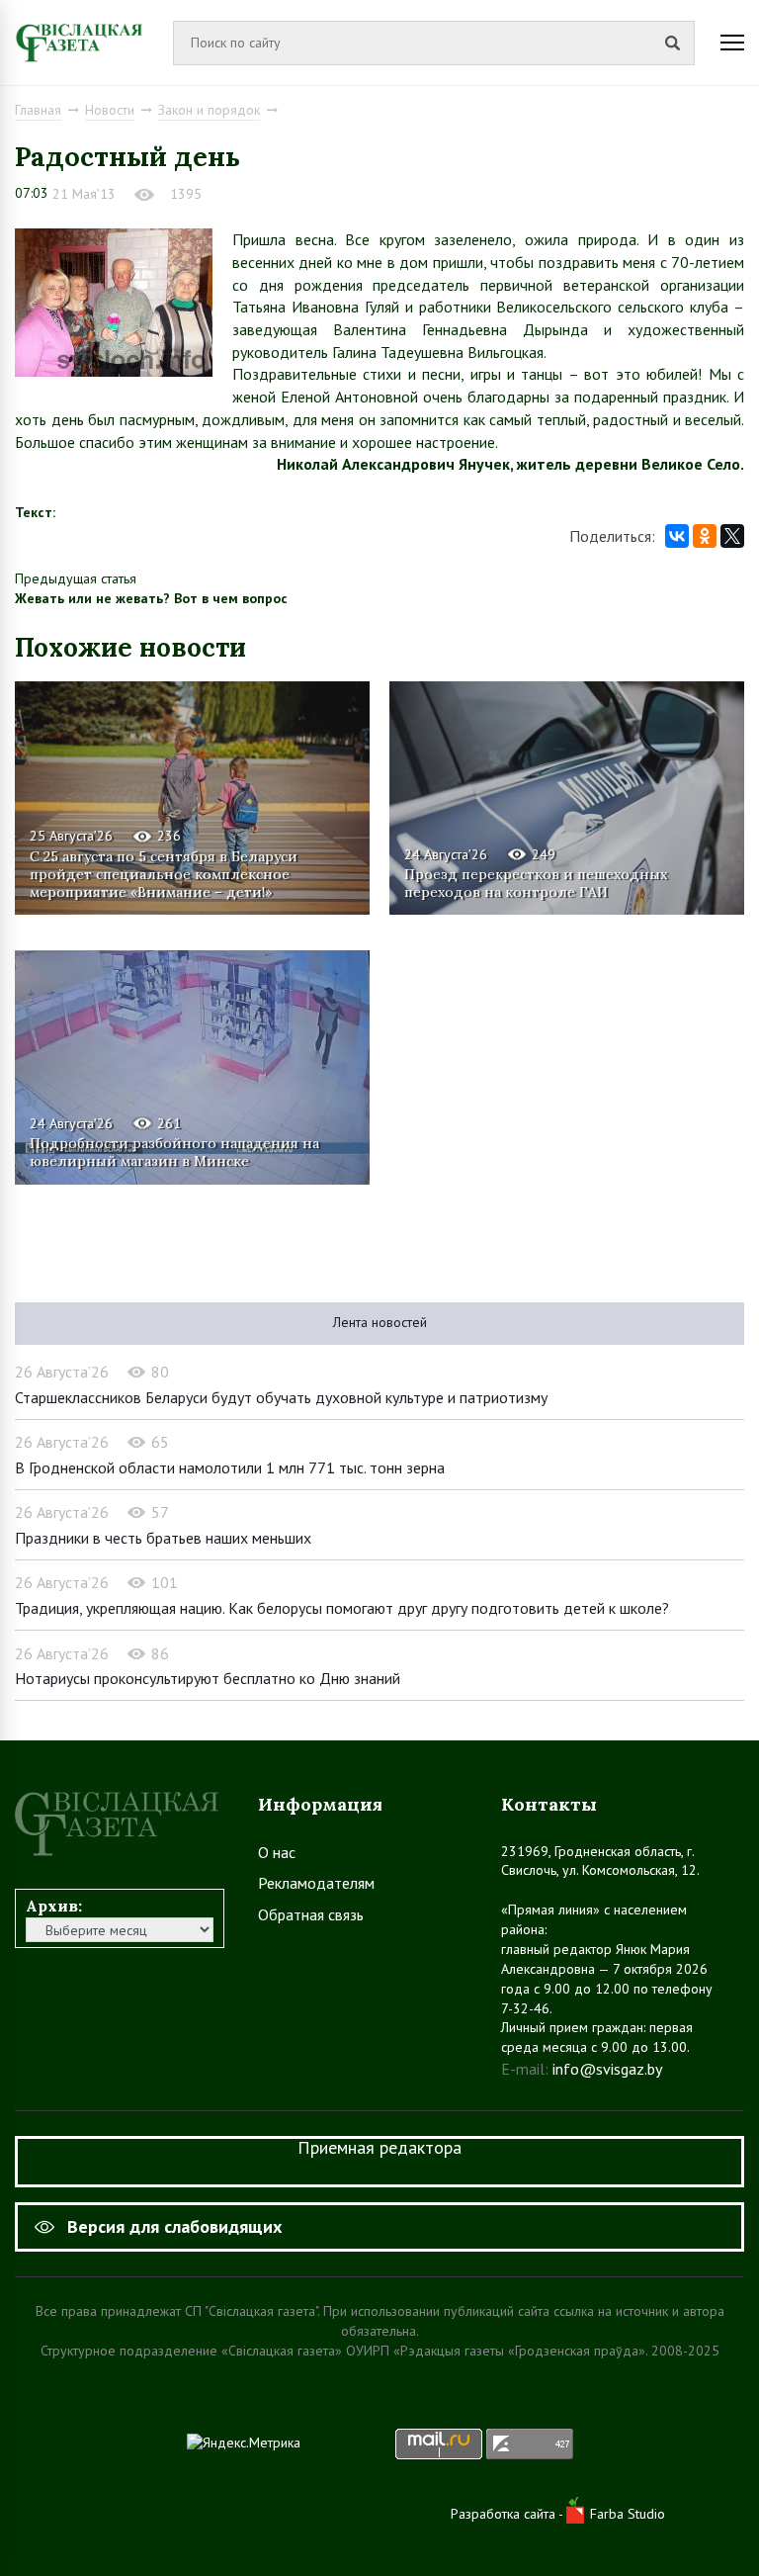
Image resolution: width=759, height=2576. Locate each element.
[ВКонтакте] (677, 536)
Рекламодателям (316, 1883)
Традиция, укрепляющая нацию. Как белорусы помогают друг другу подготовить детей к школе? (342, 1608)
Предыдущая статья (76, 578)
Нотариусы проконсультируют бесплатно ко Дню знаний (208, 1678)
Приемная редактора (379, 2147)
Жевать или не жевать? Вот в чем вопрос (151, 598)
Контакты (549, 1804)
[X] (732, 536)
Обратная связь (311, 1914)
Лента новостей (380, 1322)
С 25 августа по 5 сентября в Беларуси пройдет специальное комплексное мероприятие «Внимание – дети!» (164, 874)
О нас (277, 1852)
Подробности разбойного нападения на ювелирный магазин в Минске (174, 1152)
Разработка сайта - (508, 2514)
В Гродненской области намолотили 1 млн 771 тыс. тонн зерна (230, 1467)
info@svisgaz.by (607, 2069)
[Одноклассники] (705, 536)
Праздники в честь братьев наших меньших (163, 1538)
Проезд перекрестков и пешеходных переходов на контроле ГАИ (536, 883)
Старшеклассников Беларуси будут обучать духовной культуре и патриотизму (281, 1397)
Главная (38, 110)
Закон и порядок (209, 110)
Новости (110, 110)
